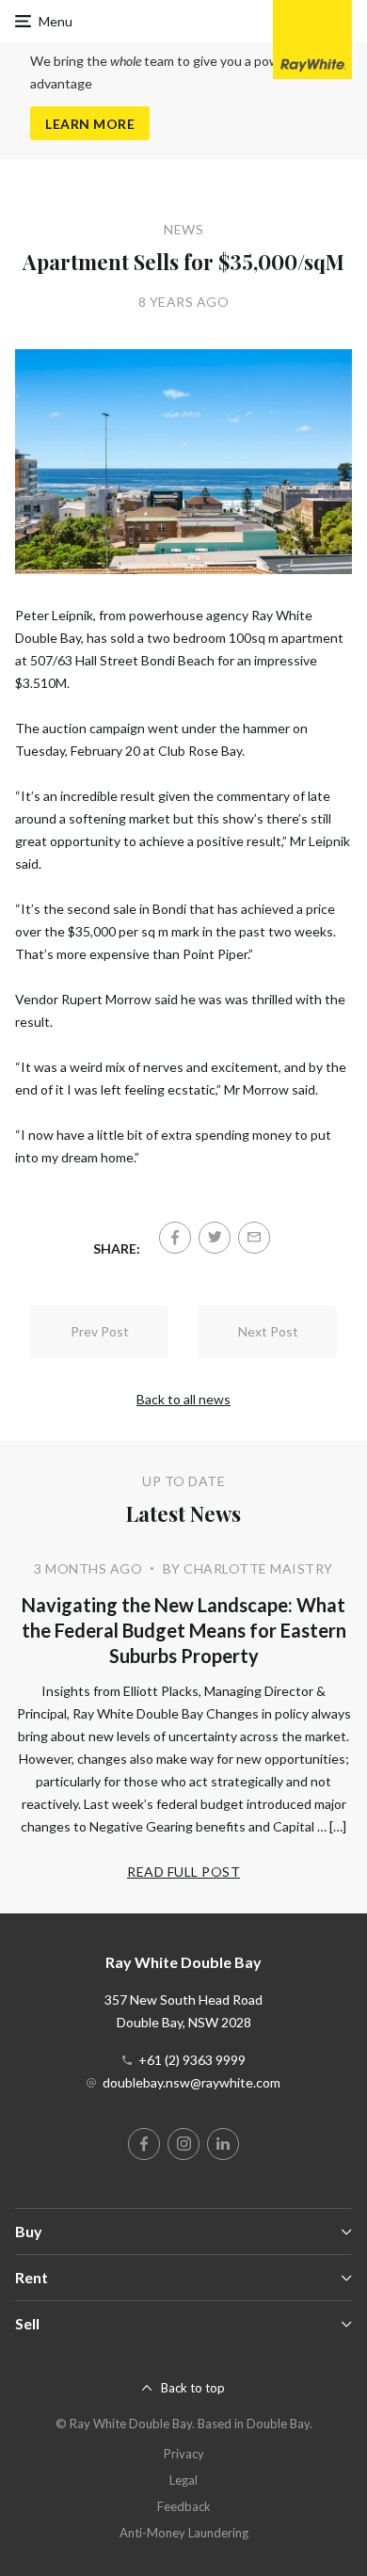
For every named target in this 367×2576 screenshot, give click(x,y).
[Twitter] (215, 1238)
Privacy (184, 2454)
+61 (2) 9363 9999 (192, 2060)
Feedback (184, 2506)
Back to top (193, 2388)
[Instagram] (183, 2144)
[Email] (254, 1238)
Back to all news (183, 1399)
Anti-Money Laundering (184, 2533)
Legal (183, 2480)
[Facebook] (175, 1238)
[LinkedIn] (223, 2144)
